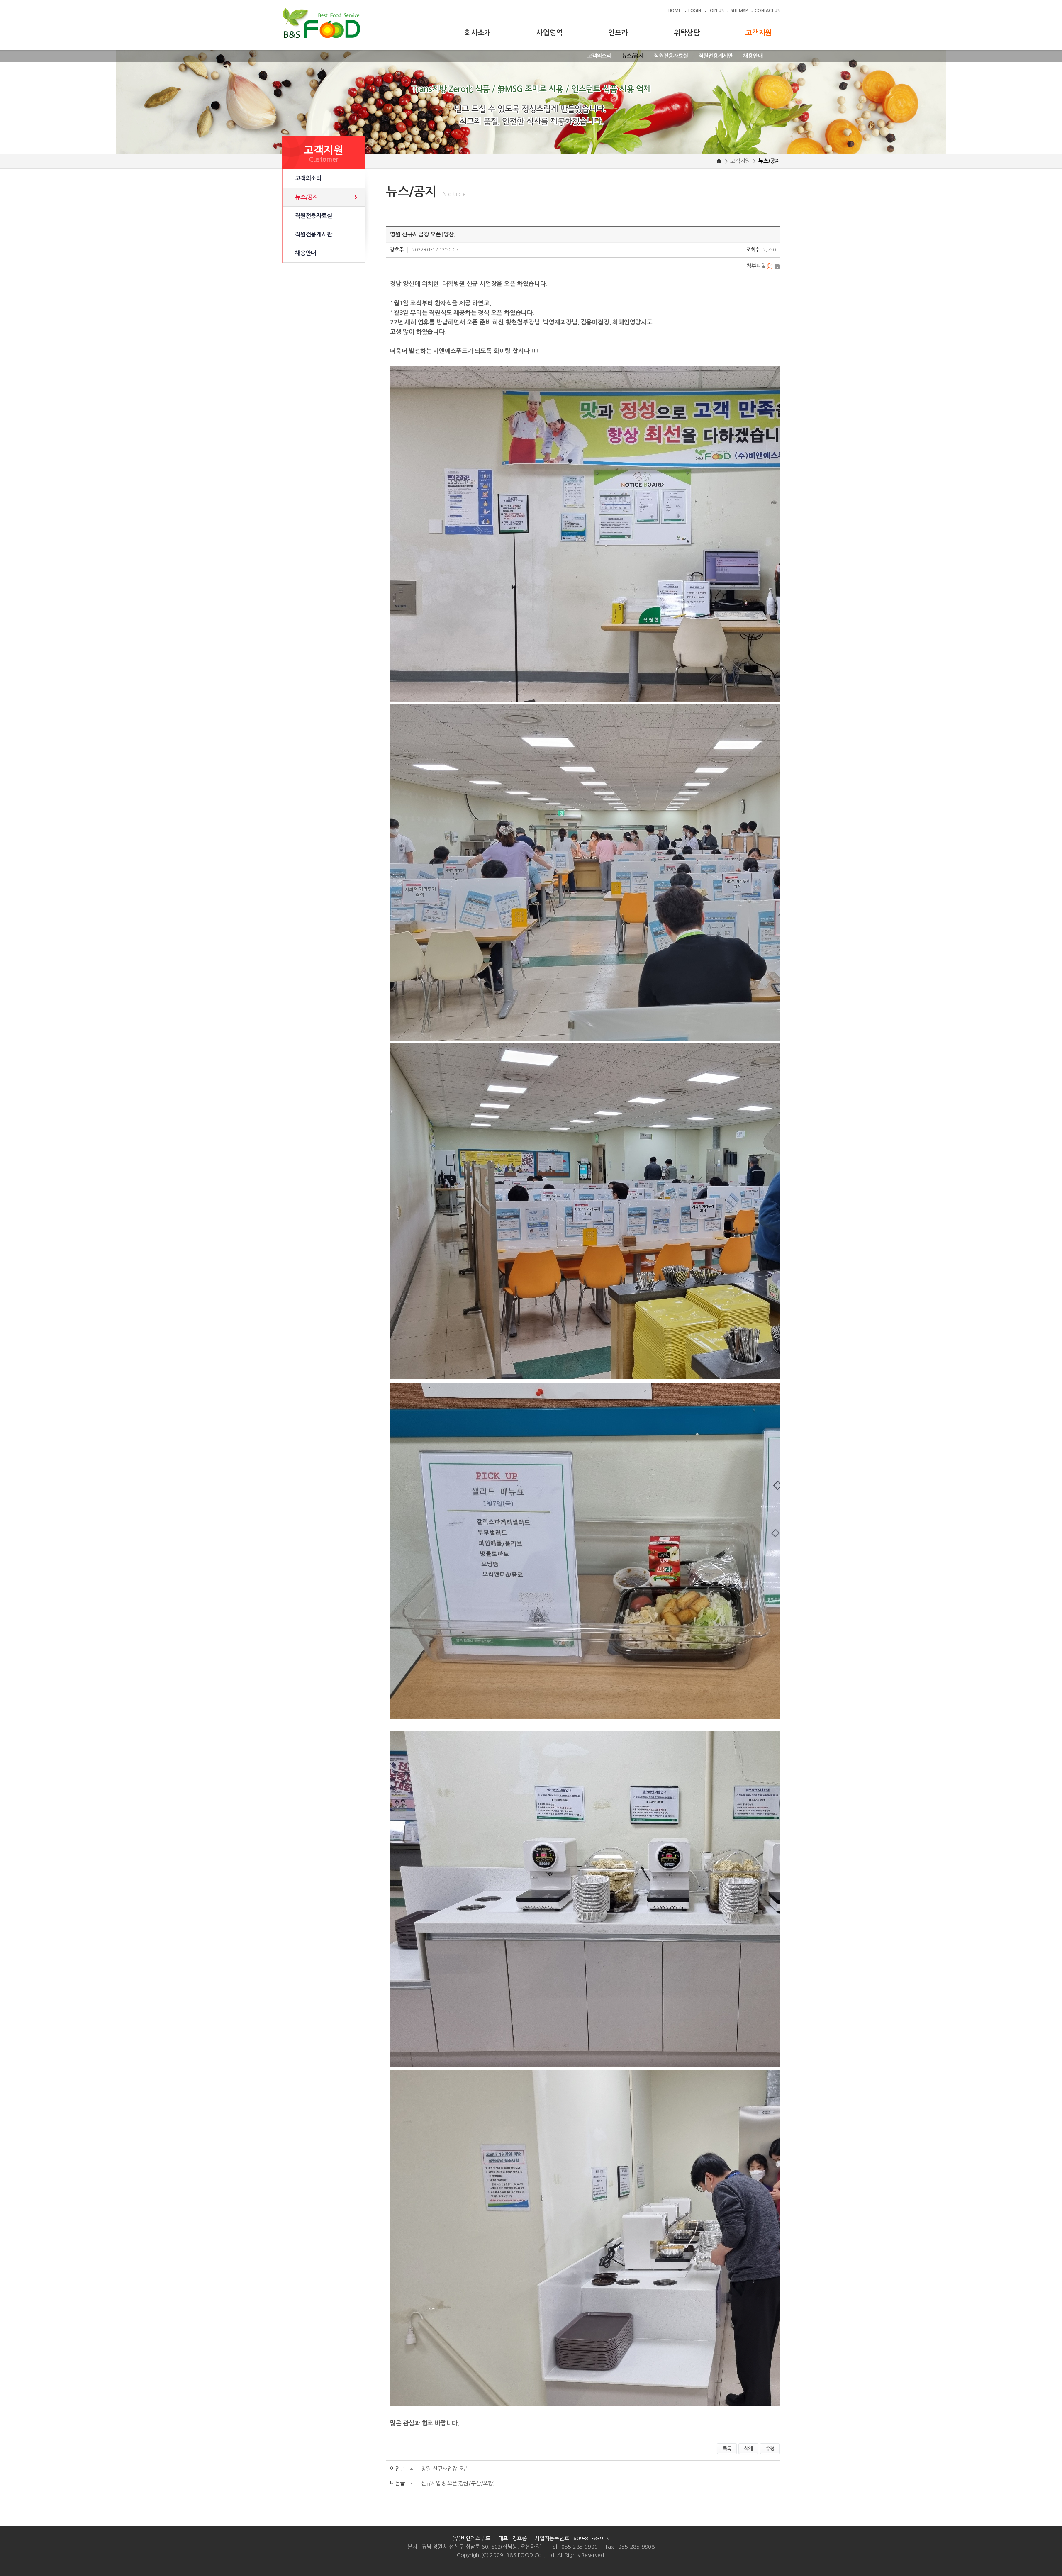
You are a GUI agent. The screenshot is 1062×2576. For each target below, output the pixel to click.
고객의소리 (599, 56)
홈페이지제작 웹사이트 (525, 2563)
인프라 (618, 33)
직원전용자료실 (671, 56)
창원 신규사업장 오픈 (445, 2469)
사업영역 (549, 33)
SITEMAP (739, 11)
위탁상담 (687, 33)
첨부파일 (760, 266)
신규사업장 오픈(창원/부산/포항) (458, 2483)
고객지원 (759, 33)
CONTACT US (767, 11)
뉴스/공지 (633, 56)
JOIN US (716, 11)
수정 (770, 2449)
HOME (675, 11)
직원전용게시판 (716, 56)
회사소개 (478, 33)
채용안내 (753, 56)
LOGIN (695, 11)
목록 (727, 2449)
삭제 (748, 2449)
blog (556, 2563)
